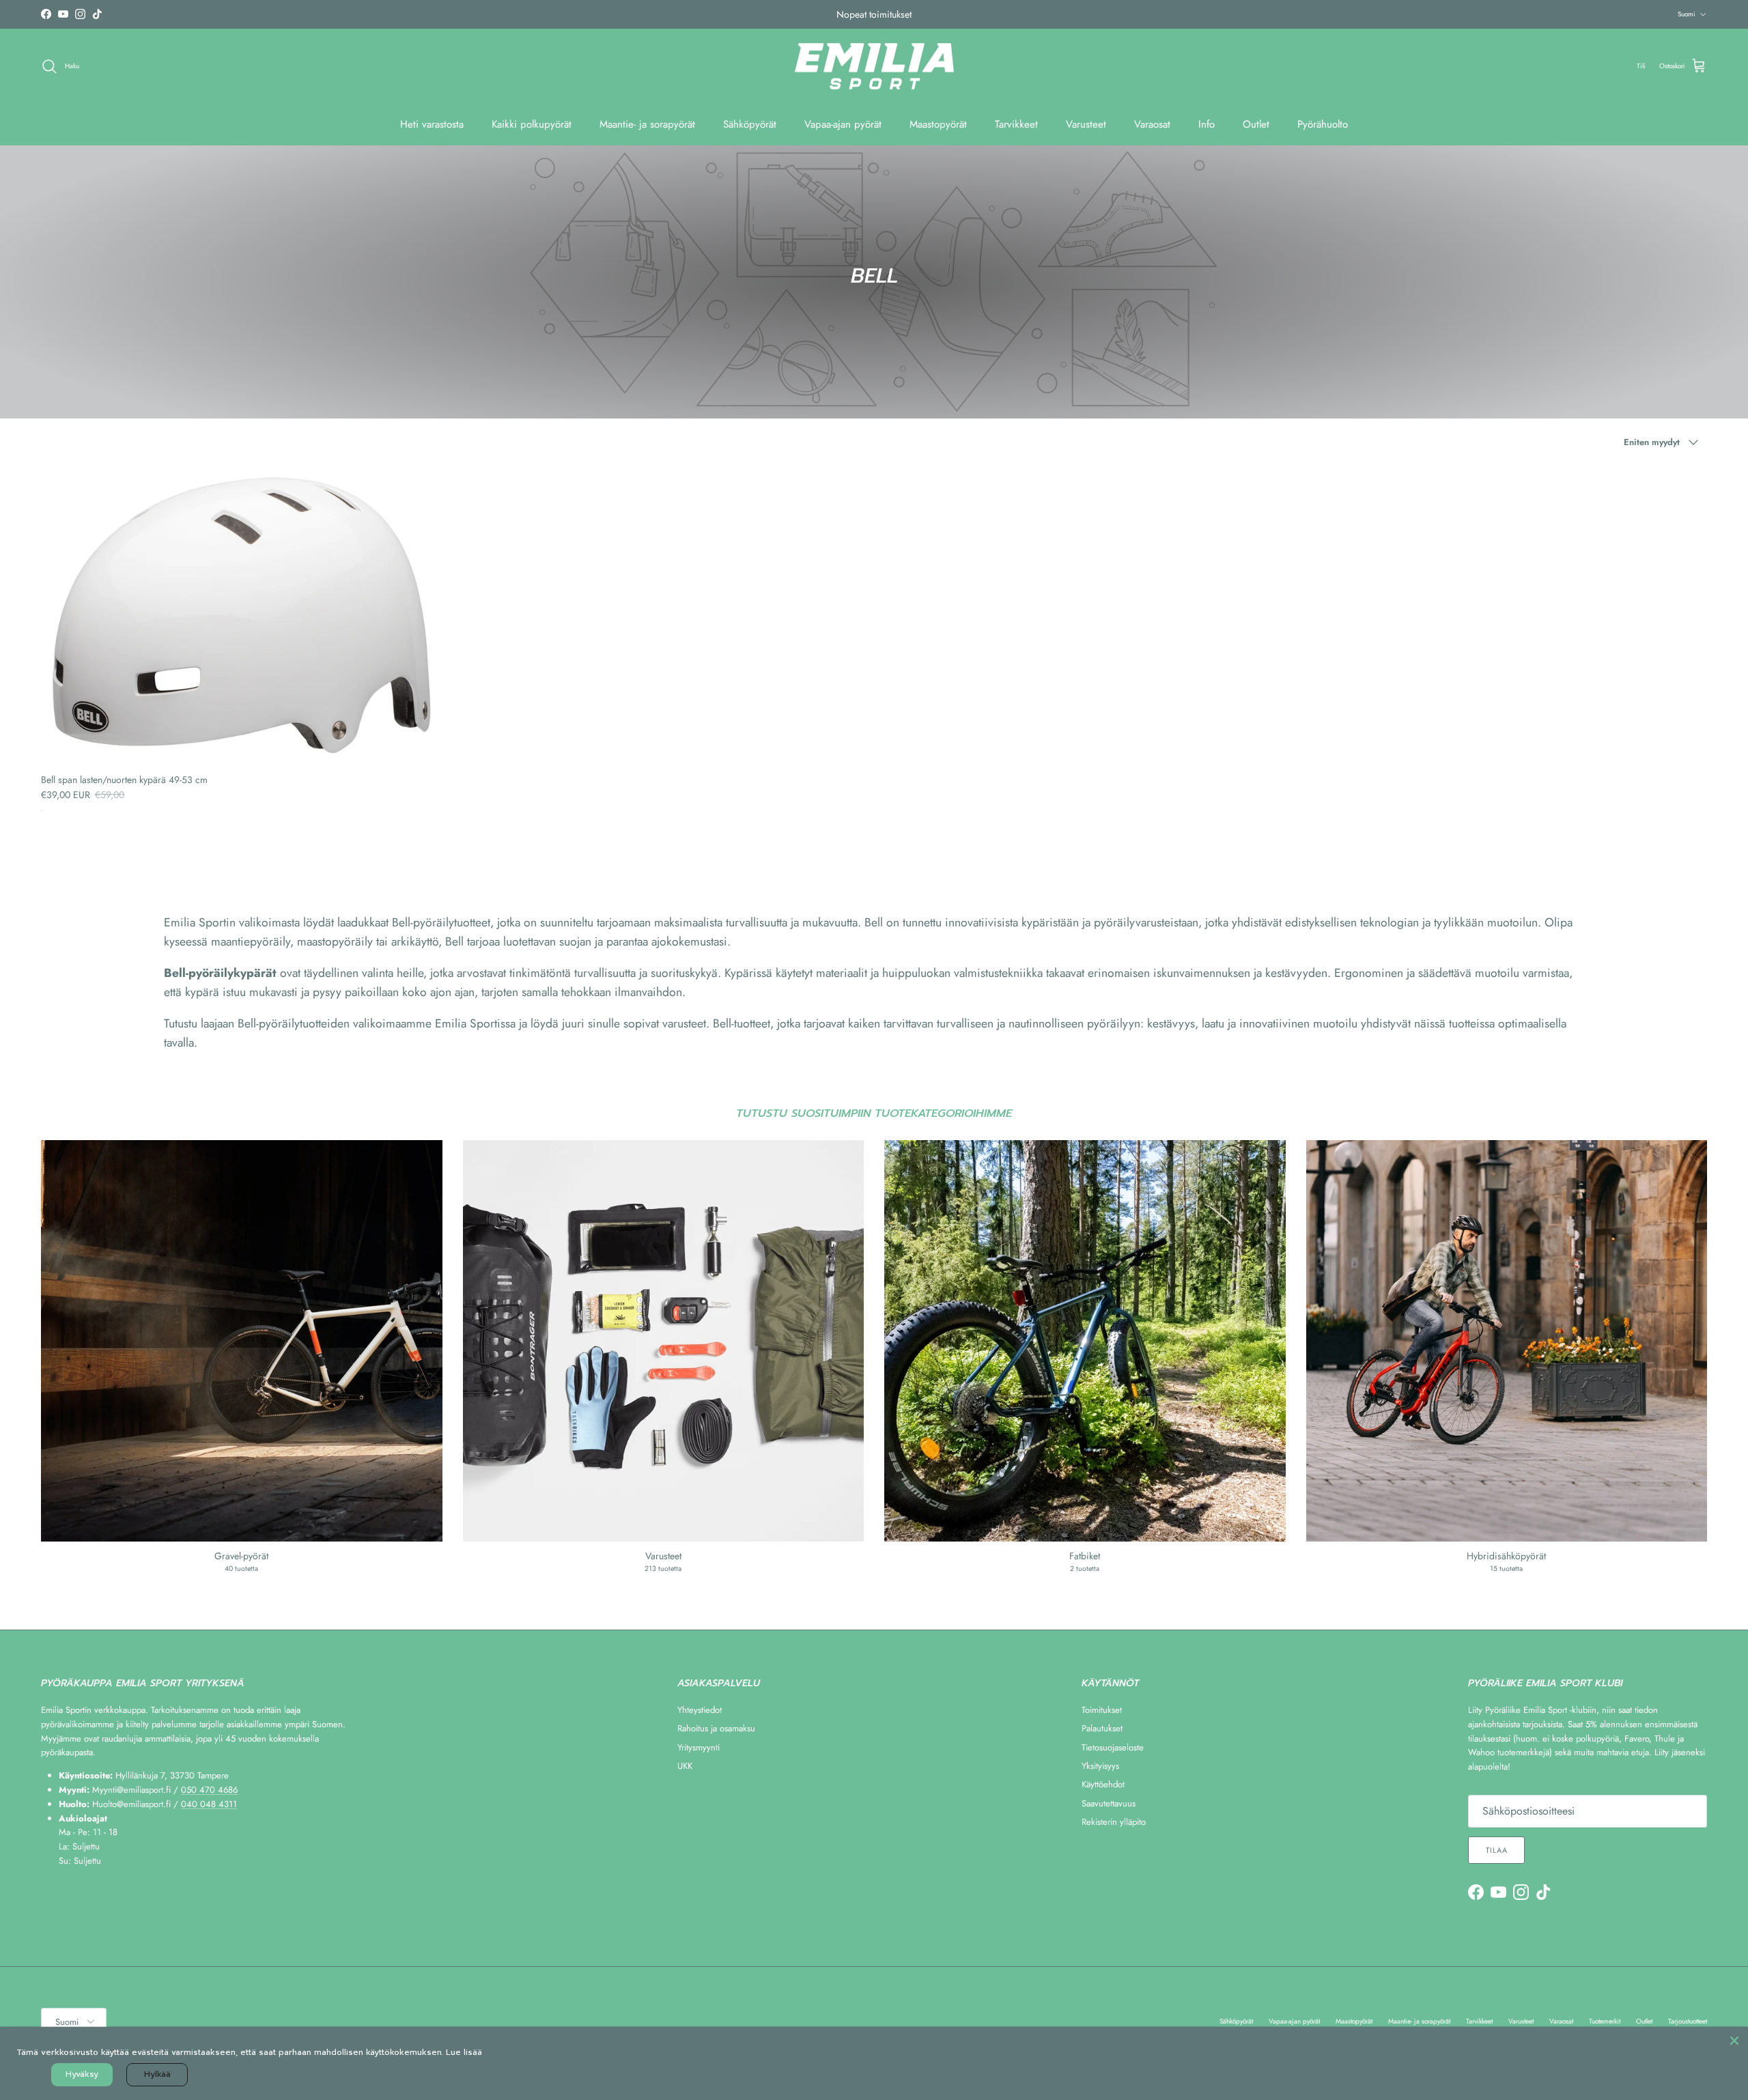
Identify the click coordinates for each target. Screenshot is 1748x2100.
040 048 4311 (209, 1804)
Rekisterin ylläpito (1114, 1822)
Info (1207, 124)
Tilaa (1496, 1850)
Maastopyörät (938, 124)
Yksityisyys (1100, 1766)
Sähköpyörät (750, 124)
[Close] (1734, 2041)
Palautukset (1102, 1728)
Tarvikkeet (1016, 124)
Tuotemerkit (1605, 2021)
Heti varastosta (432, 124)
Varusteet (1086, 124)
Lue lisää (464, 2052)
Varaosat (1152, 124)
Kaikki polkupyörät (532, 124)
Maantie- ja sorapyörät (647, 124)
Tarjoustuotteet (1688, 2021)
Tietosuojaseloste (1113, 1747)
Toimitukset (1102, 1710)
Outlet (1256, 124)
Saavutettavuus (1109, 1803)
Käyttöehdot (1103, 1784)
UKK (685, 1766)
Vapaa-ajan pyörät (843, 124)
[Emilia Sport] (874, 67)
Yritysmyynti (699, 1747)
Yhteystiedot (700, 1710)
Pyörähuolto (1323, 124)
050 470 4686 (209, 1790)
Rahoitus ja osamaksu (716, 1728)
